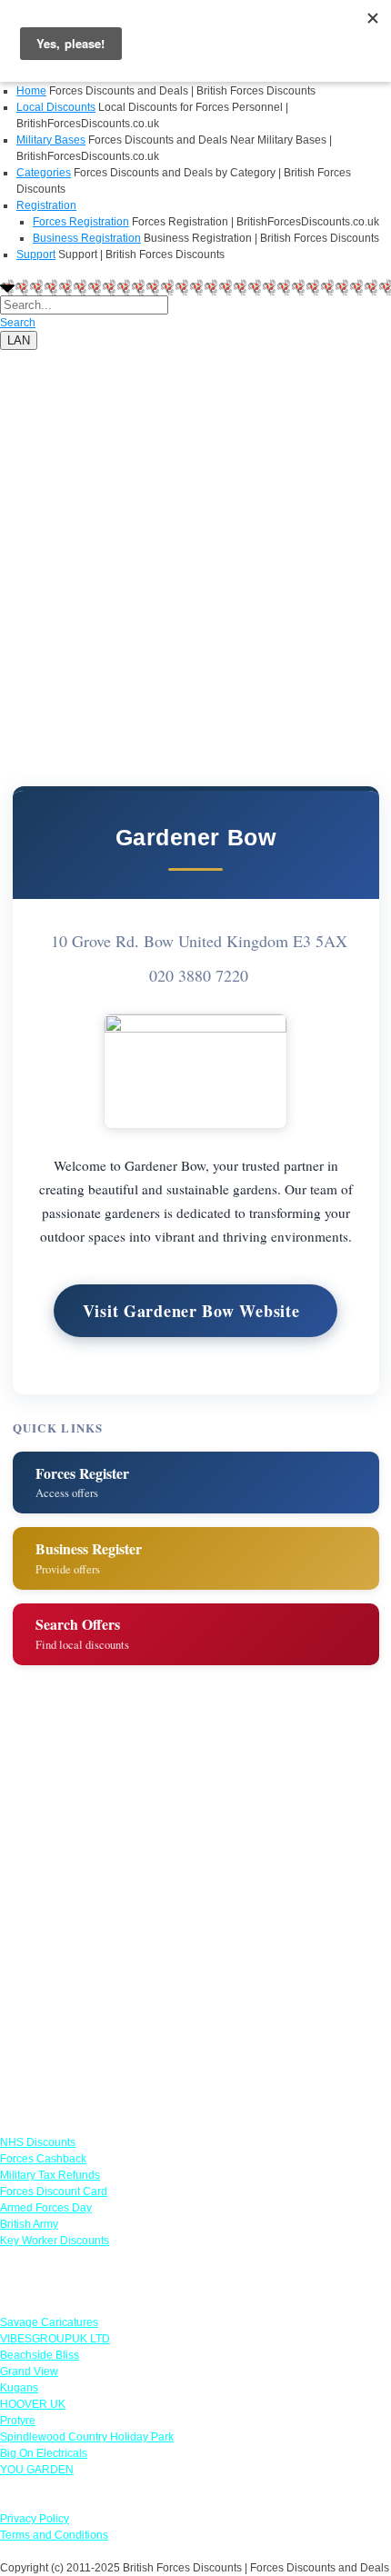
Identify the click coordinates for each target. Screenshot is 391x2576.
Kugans (19, 2388)
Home (31, 91)
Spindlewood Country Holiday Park (87, 2437)
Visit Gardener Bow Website (191, 1311)
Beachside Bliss (40, 2355)
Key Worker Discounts (55, 2241)
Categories (44, 173)
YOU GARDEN (37, 2470)
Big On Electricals (44, 2453)
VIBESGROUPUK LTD (55, 2339)
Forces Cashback (43, 2159)
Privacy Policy (35, 2519)
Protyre (18, 2421)
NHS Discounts (38, 2142)
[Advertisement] (195, 545)
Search (18, 323)
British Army (29, 2224)
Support (36, 255)
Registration (46, 205)
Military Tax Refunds (50, 2175)
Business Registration (87, 238)
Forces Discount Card (54, 2192)
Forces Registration (81, 222)
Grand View (29, 2371)
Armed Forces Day (46, 2208)
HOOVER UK (33, 2404)
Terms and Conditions (54, 2535)
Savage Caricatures (49, 2322)
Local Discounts (56, 107)
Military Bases (51, 140)
